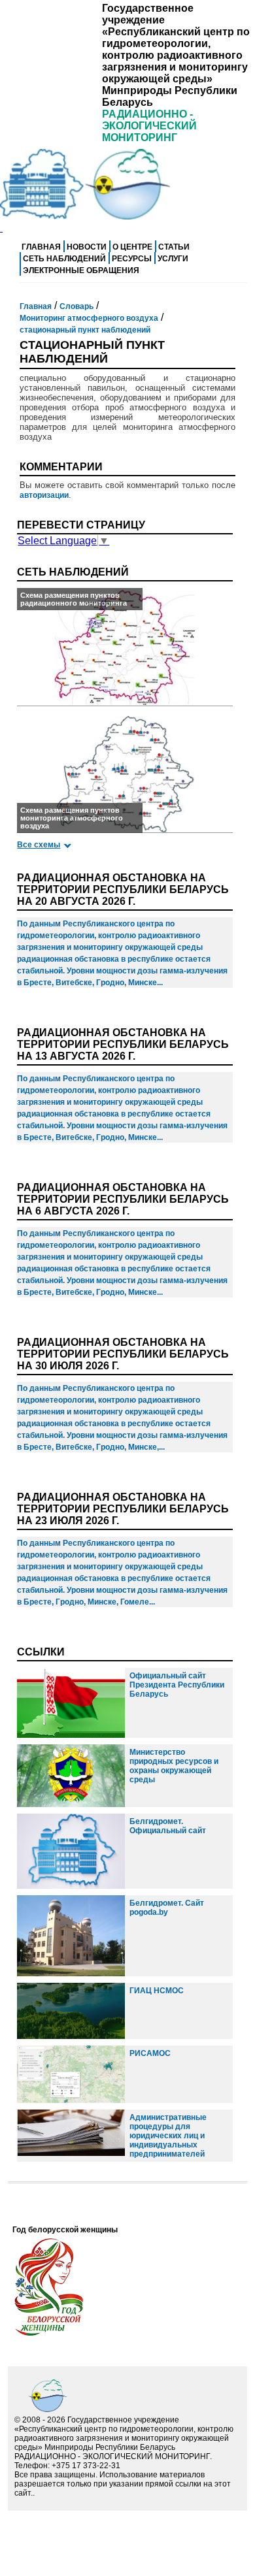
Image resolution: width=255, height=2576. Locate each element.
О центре (132, 247)
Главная (41, 247)
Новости (87, 247)
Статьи (174, 247)
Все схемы (39, 845)
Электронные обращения (81, 270)
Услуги (173, 259)
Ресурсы (132, 259)
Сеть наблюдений (64, 259)
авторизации (44, 495)
